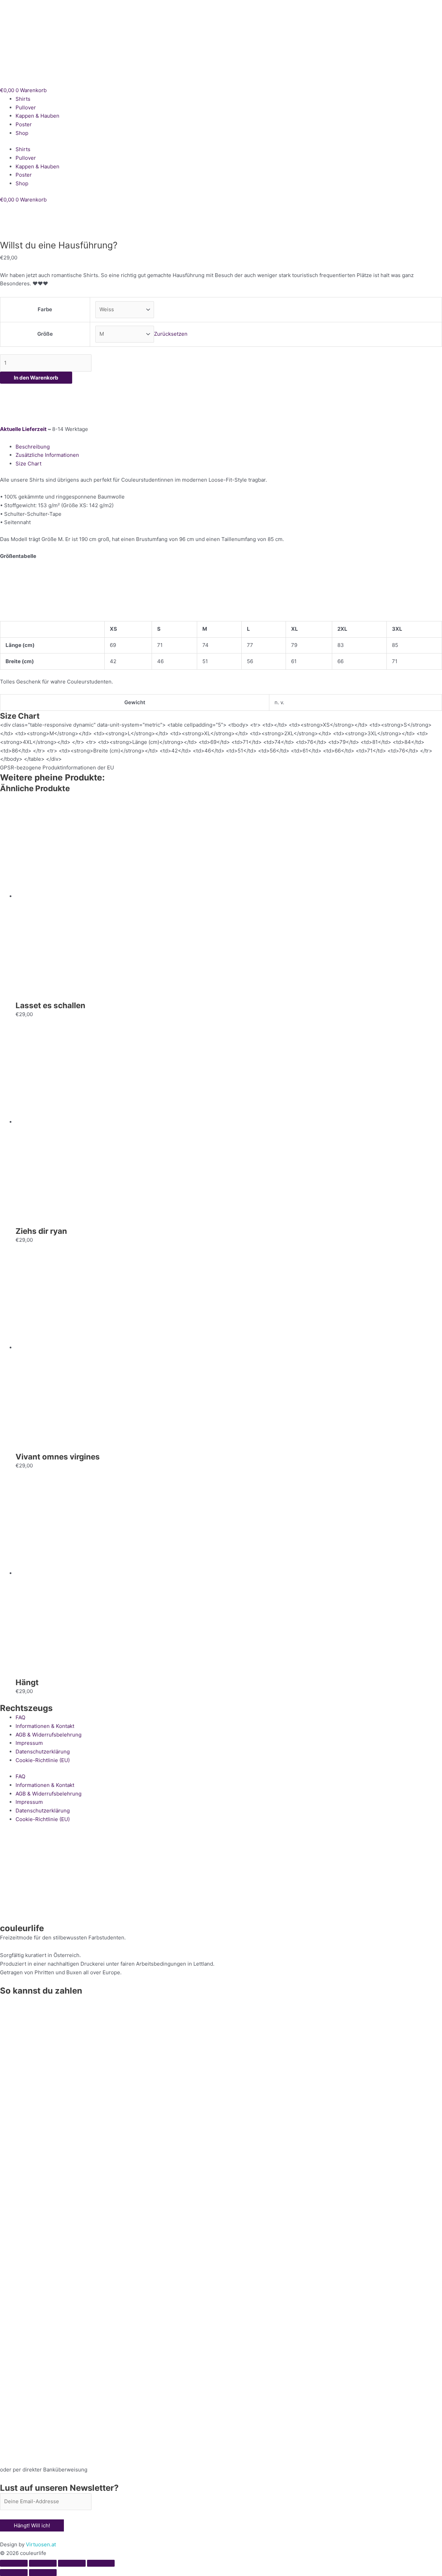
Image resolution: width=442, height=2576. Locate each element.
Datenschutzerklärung (43, 1752)
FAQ (20, 1717)
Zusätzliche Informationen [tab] (47, 455)
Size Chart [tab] (28, 464)
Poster (24, 124)
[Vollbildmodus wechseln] (43, 2563)
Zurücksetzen (171, 334)
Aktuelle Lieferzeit (23, 429)
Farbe (45, 309)
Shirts (23, 99)
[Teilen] (72, 2563)
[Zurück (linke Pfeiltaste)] (14, 2573)
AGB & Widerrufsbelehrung (49, 1735)
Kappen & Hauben (37, 116)
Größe (45, 334)
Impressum (29, 1743)
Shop (22, 133)
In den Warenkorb (36, 378)
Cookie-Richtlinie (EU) (43, 1760)
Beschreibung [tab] (33, 447)
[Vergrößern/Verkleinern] (14, 2563)
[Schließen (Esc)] (101, 2563)
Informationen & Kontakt (45, 1726)
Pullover (26, 107)
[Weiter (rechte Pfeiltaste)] (43, 2573)
